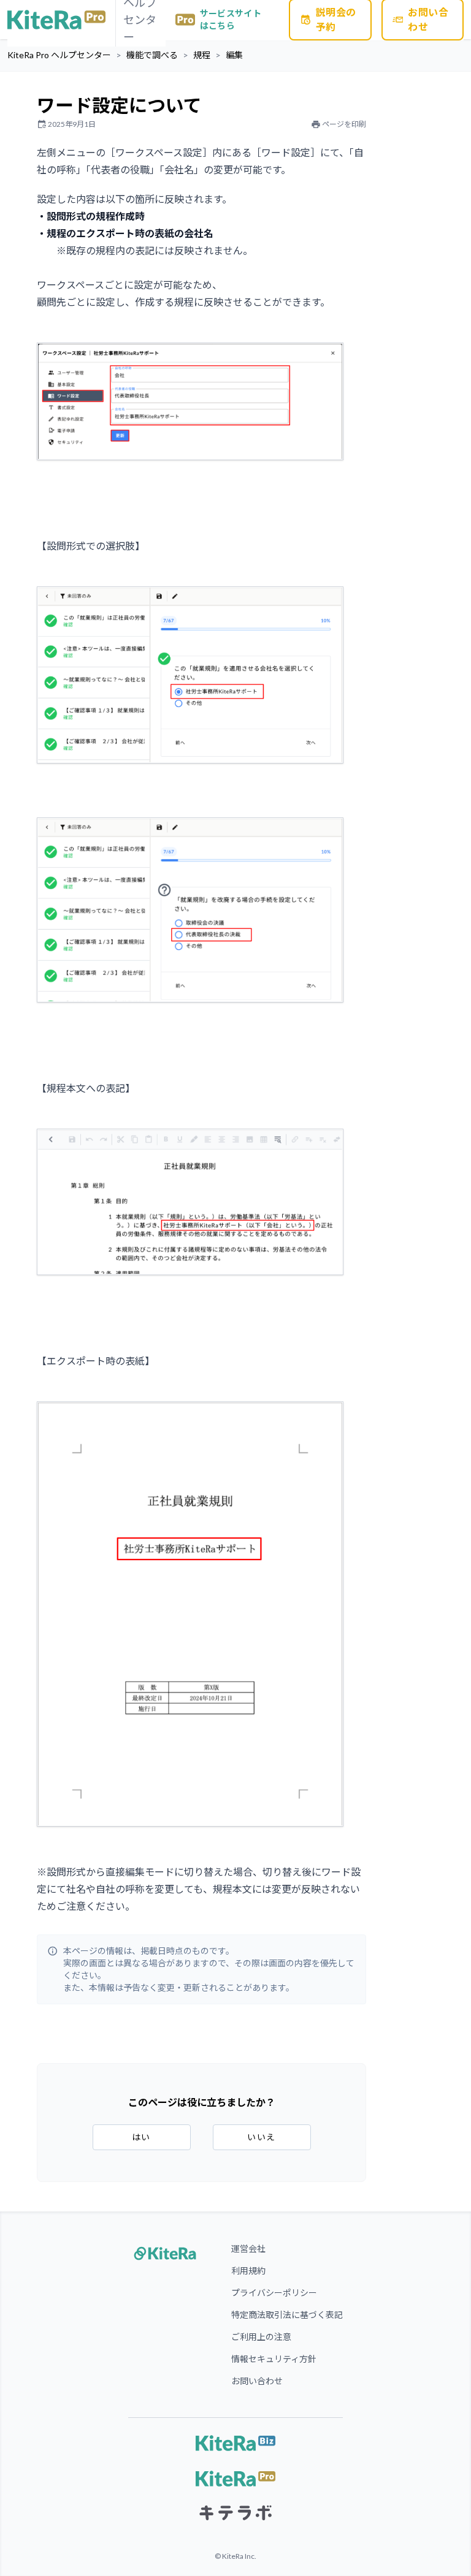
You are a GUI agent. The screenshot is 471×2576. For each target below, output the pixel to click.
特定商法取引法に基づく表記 (287, 2315)
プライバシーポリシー (274, 2293)
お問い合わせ (257, 2381)
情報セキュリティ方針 (274, 2359)
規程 (202, 55)
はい (141, 2137)
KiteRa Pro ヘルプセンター (59, 55)
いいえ (261, 2137)
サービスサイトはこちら (231, 19)
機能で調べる (152, 55)
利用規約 (248, 2271)
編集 (234, 55)
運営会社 (248, 2248)
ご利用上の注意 (261, 2337)
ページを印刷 (344, 124)
